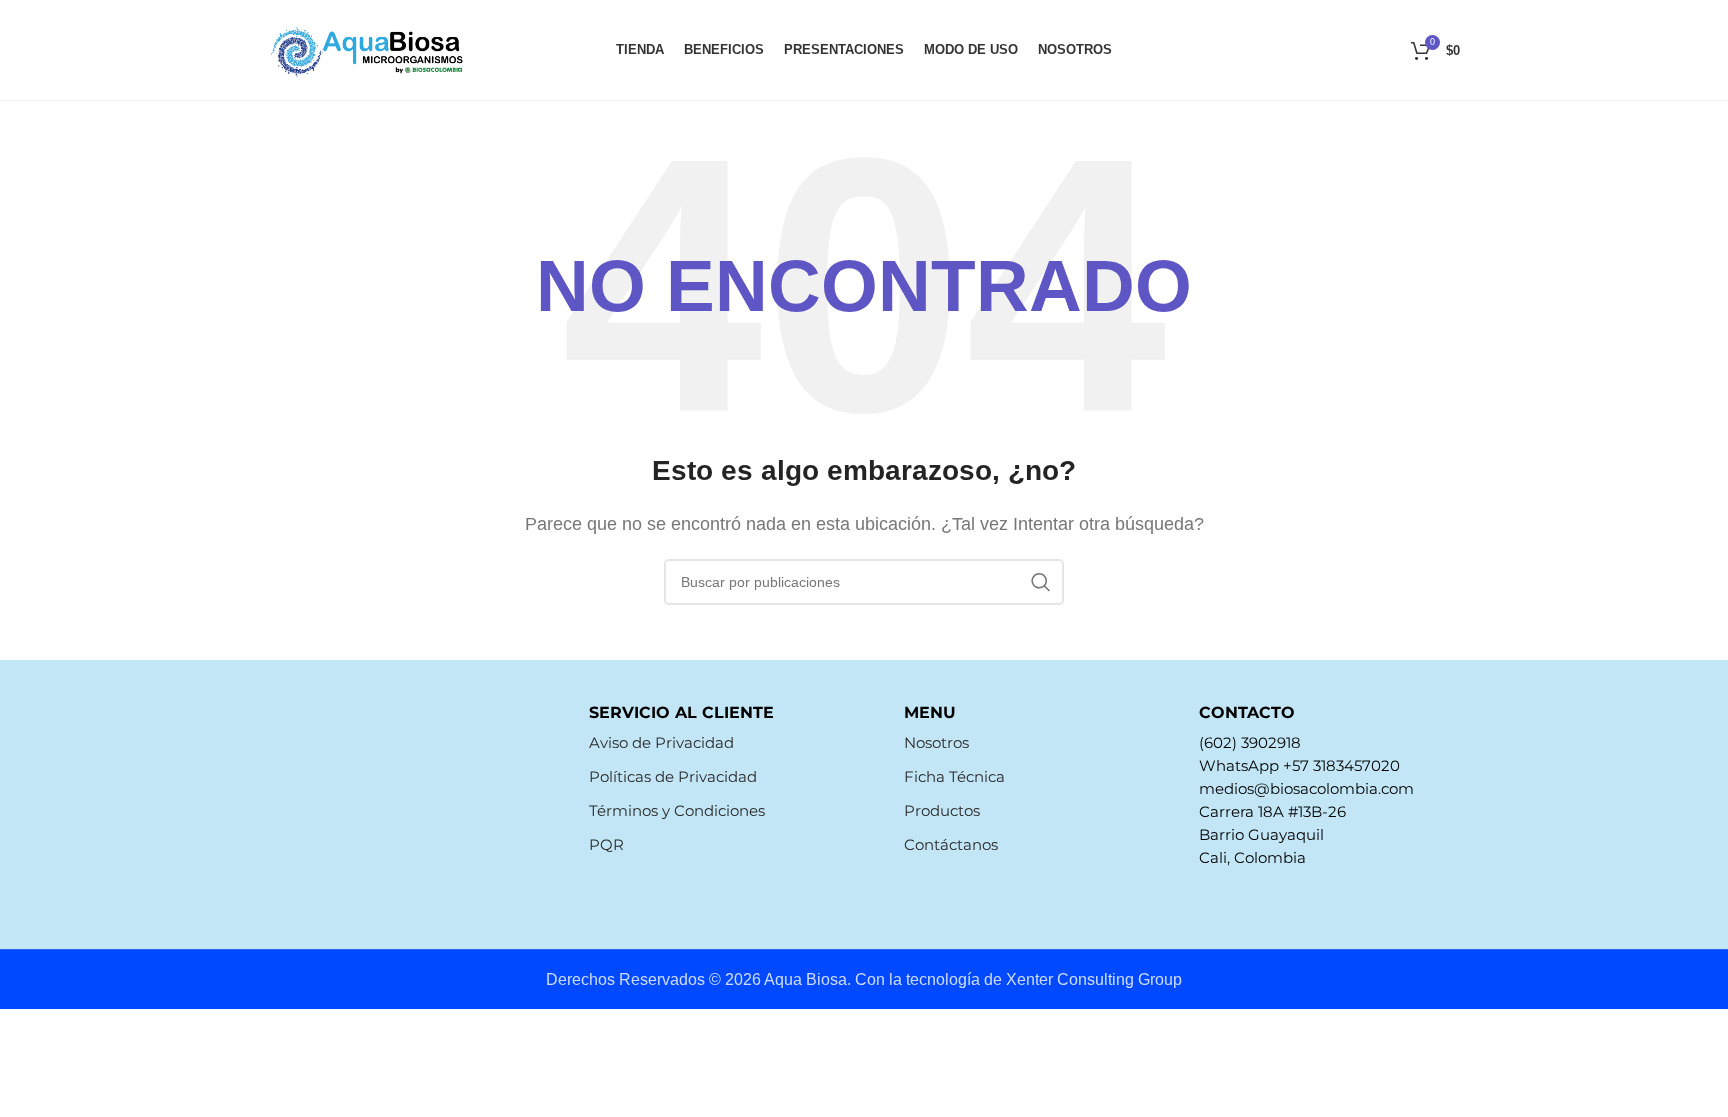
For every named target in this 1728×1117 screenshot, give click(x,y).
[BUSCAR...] (1041, 582)
